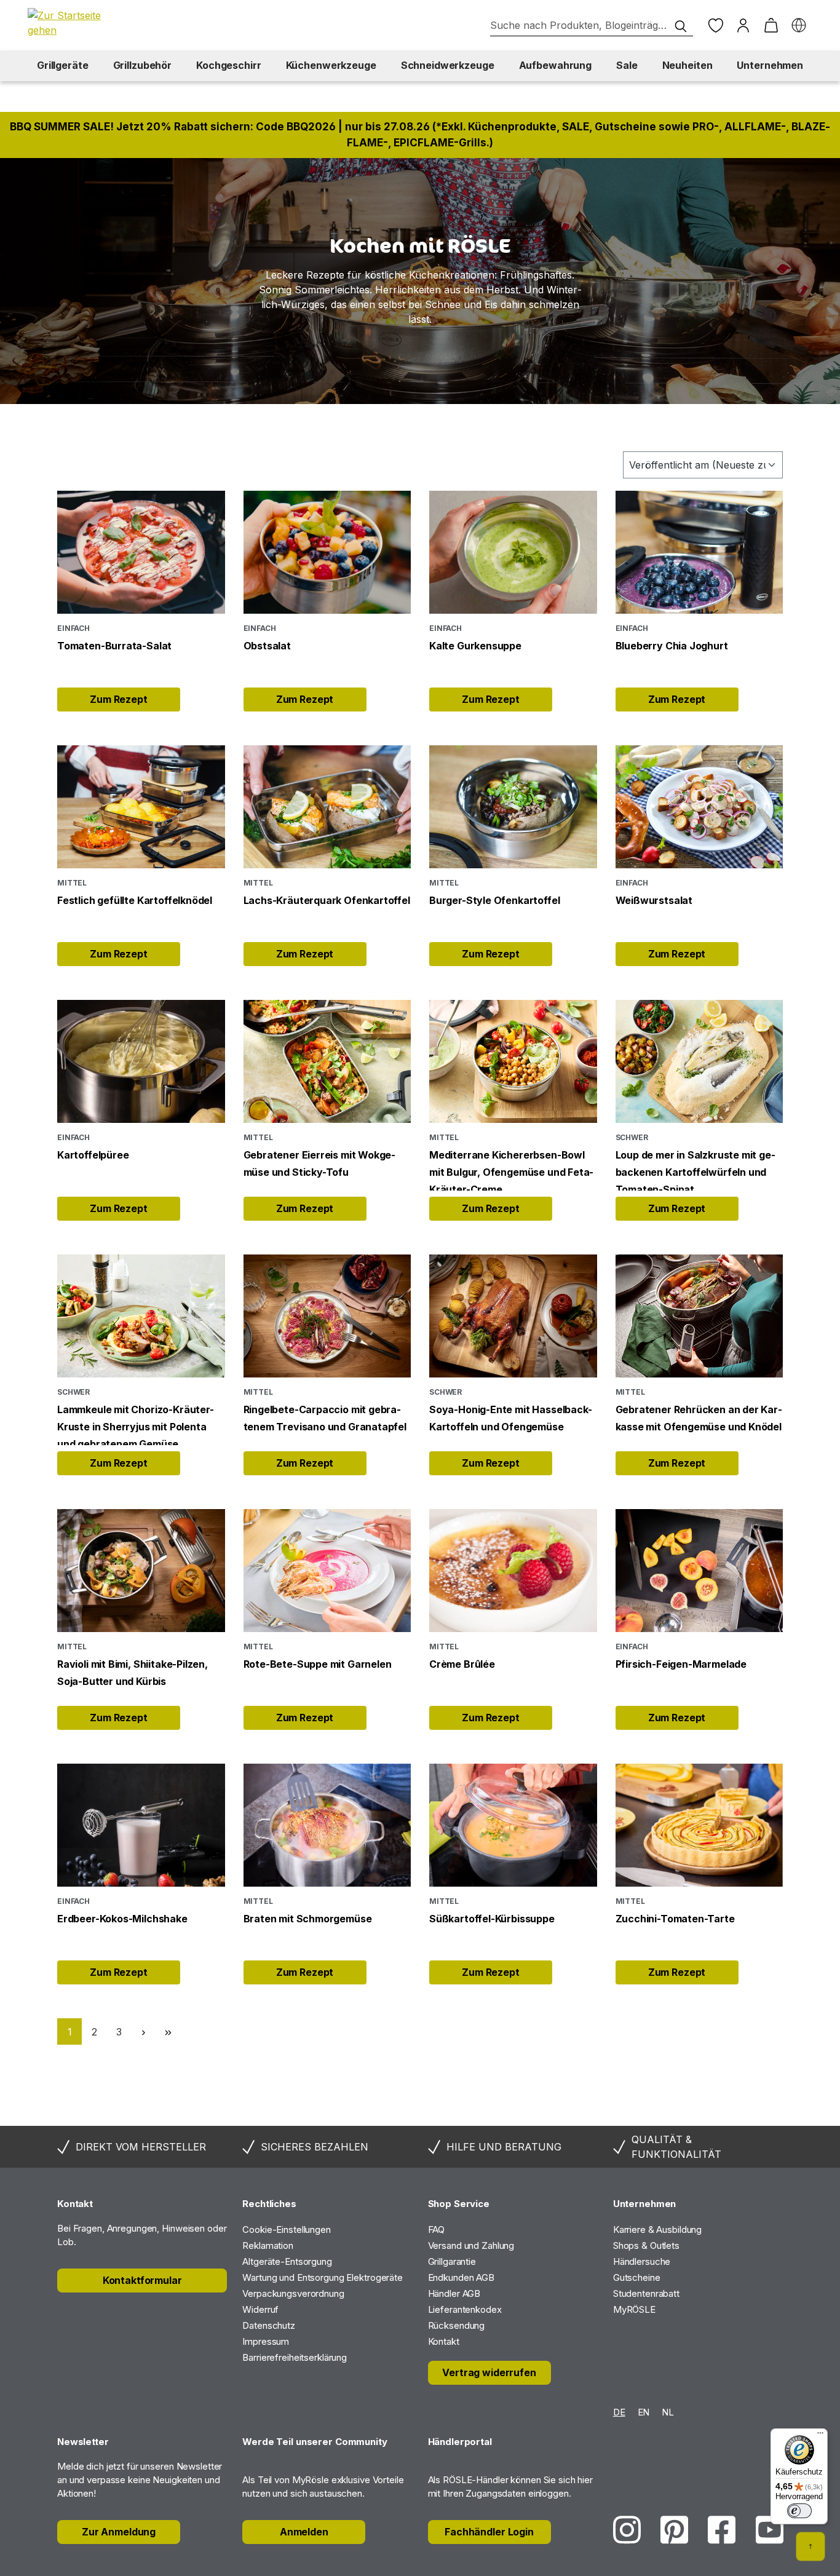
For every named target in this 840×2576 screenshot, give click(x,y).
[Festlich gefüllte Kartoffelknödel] (141, 807)
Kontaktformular (142, 2280)
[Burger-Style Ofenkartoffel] (513, 807)
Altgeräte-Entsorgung (287, 2261)
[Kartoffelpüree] (141, 1061)
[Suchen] (681, 26)
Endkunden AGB (461, 2277)
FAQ (437, 2229)
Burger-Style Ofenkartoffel (494, 900)
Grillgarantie (452, 2261)
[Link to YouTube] (770, 2530)
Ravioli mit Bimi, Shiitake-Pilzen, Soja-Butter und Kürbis (133, 1673)
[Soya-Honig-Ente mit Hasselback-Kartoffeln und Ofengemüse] (513, 1316)
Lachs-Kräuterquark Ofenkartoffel (327, 900)
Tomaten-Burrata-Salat (114, 646)
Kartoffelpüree (93, 1155)
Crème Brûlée (462, 1664)
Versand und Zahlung (471, 2245)
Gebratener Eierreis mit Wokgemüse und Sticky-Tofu (320, 1163)
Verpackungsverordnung (293, 2293)
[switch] (799, 2511)
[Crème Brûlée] (513, 1571)
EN (644, 2412)
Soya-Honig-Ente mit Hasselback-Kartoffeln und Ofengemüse (510, 1418)
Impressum (266, 2341)
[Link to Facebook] (722, 2530)
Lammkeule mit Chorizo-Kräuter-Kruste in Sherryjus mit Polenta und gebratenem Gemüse (136, 1424)
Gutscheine (637, 2277)
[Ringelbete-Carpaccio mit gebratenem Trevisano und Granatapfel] (327, 1316)
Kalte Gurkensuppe (475, 646)
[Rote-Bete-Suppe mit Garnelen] (327, 1571)
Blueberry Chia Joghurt (672, 646)
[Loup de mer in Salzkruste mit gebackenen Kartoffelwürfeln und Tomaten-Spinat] (699, 1061)
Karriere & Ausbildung (657, 2229)
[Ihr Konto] (743, 26)
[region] (420, 281)
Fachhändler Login (489, 2532)
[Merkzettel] (715, 26)
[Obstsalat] (327, 552)
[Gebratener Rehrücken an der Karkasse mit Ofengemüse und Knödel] (699, 1316)
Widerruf (260, 2309)
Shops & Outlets (646, 2245)
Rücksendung (457, 2325)
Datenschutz (269, 2325)
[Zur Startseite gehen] (71, 23)
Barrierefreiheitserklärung (295, 2357)
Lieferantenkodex (465, 2309)
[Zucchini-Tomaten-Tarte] (699, 1825)
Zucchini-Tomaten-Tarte (675, 1919)
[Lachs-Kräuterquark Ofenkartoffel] (327, 807)
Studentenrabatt (646, 2293)
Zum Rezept (119, 699)
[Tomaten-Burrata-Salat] (141, 552)
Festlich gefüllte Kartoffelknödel (135, 900)
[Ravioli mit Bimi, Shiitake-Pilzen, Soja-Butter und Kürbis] (141, 1571)
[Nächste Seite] (143, 2031)
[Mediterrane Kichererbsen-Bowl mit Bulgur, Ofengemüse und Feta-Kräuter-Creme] (513, 1061)
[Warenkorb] (771, 26)
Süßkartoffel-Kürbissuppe (492, 1919)
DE (619, 2412)
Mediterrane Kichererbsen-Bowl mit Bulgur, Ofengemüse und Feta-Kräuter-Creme (511, 1170)
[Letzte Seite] (168, 2031)
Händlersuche (642, 2261)
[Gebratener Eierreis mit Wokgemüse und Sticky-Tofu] (327, 1061)
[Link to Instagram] (627, 2530)
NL (668, 2412)
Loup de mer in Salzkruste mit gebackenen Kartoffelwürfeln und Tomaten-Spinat (695, 1170)
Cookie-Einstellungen (287, 2229)
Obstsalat (267, 646)
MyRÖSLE (634, 2309)
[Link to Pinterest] (674, 2530)
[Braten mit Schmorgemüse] (327, 1825)
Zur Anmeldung (119, 2532)
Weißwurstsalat (654, 900)
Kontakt (444, 2341)
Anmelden (304, 2532)
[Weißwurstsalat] (699, 807)
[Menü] (820, 2436)
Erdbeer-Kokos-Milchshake (122, 1919)
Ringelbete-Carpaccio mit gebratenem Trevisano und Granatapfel (325, 1418)
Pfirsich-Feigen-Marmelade (681, 1664)
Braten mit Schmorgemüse (308, 1919)
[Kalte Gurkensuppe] (513, 552)
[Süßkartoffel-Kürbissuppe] (513, 1825)
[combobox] (592, 26)
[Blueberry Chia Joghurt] (699, 552)
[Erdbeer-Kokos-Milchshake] (141, 1825)
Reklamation (268, 2245)
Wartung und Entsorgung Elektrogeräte (323, 2277)
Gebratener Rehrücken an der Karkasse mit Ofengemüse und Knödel (699, 1418)
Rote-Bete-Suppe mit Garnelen (318, 1664)
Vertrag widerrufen (489, 2372)
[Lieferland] (798, 26)
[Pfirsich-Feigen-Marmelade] (699, 1571)
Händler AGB (454, 2293)
